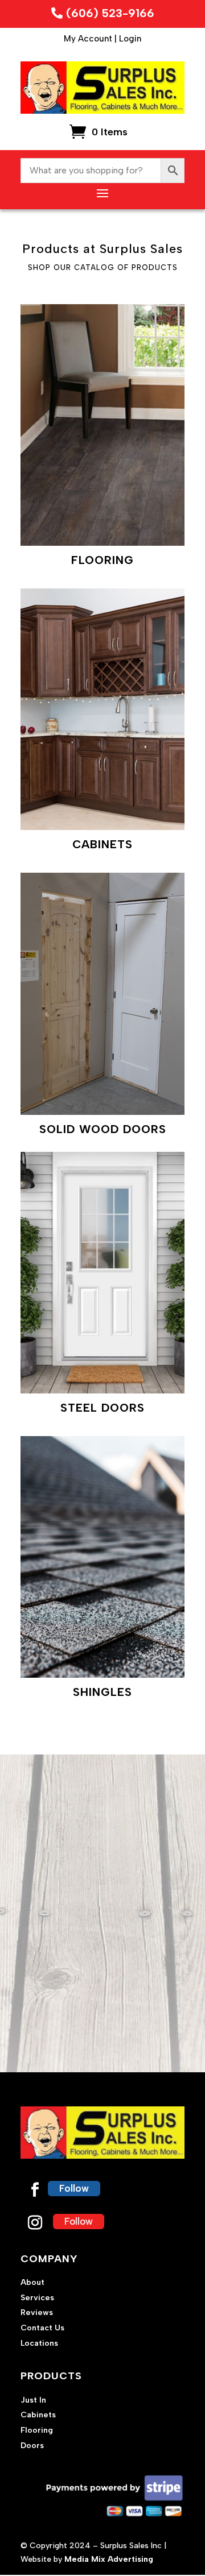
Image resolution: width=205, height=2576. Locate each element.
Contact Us (42, 2328)
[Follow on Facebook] (35, 2190)
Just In (33, 2400)
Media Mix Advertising (109, 2559)
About (32, 2282)
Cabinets (38, 2415)
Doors (32, 2446)
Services (37, 2298)
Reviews (37, 2312)
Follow (74, 2188)
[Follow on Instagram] (35, 2223)
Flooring (37, 2430)
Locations (39, 2343)
